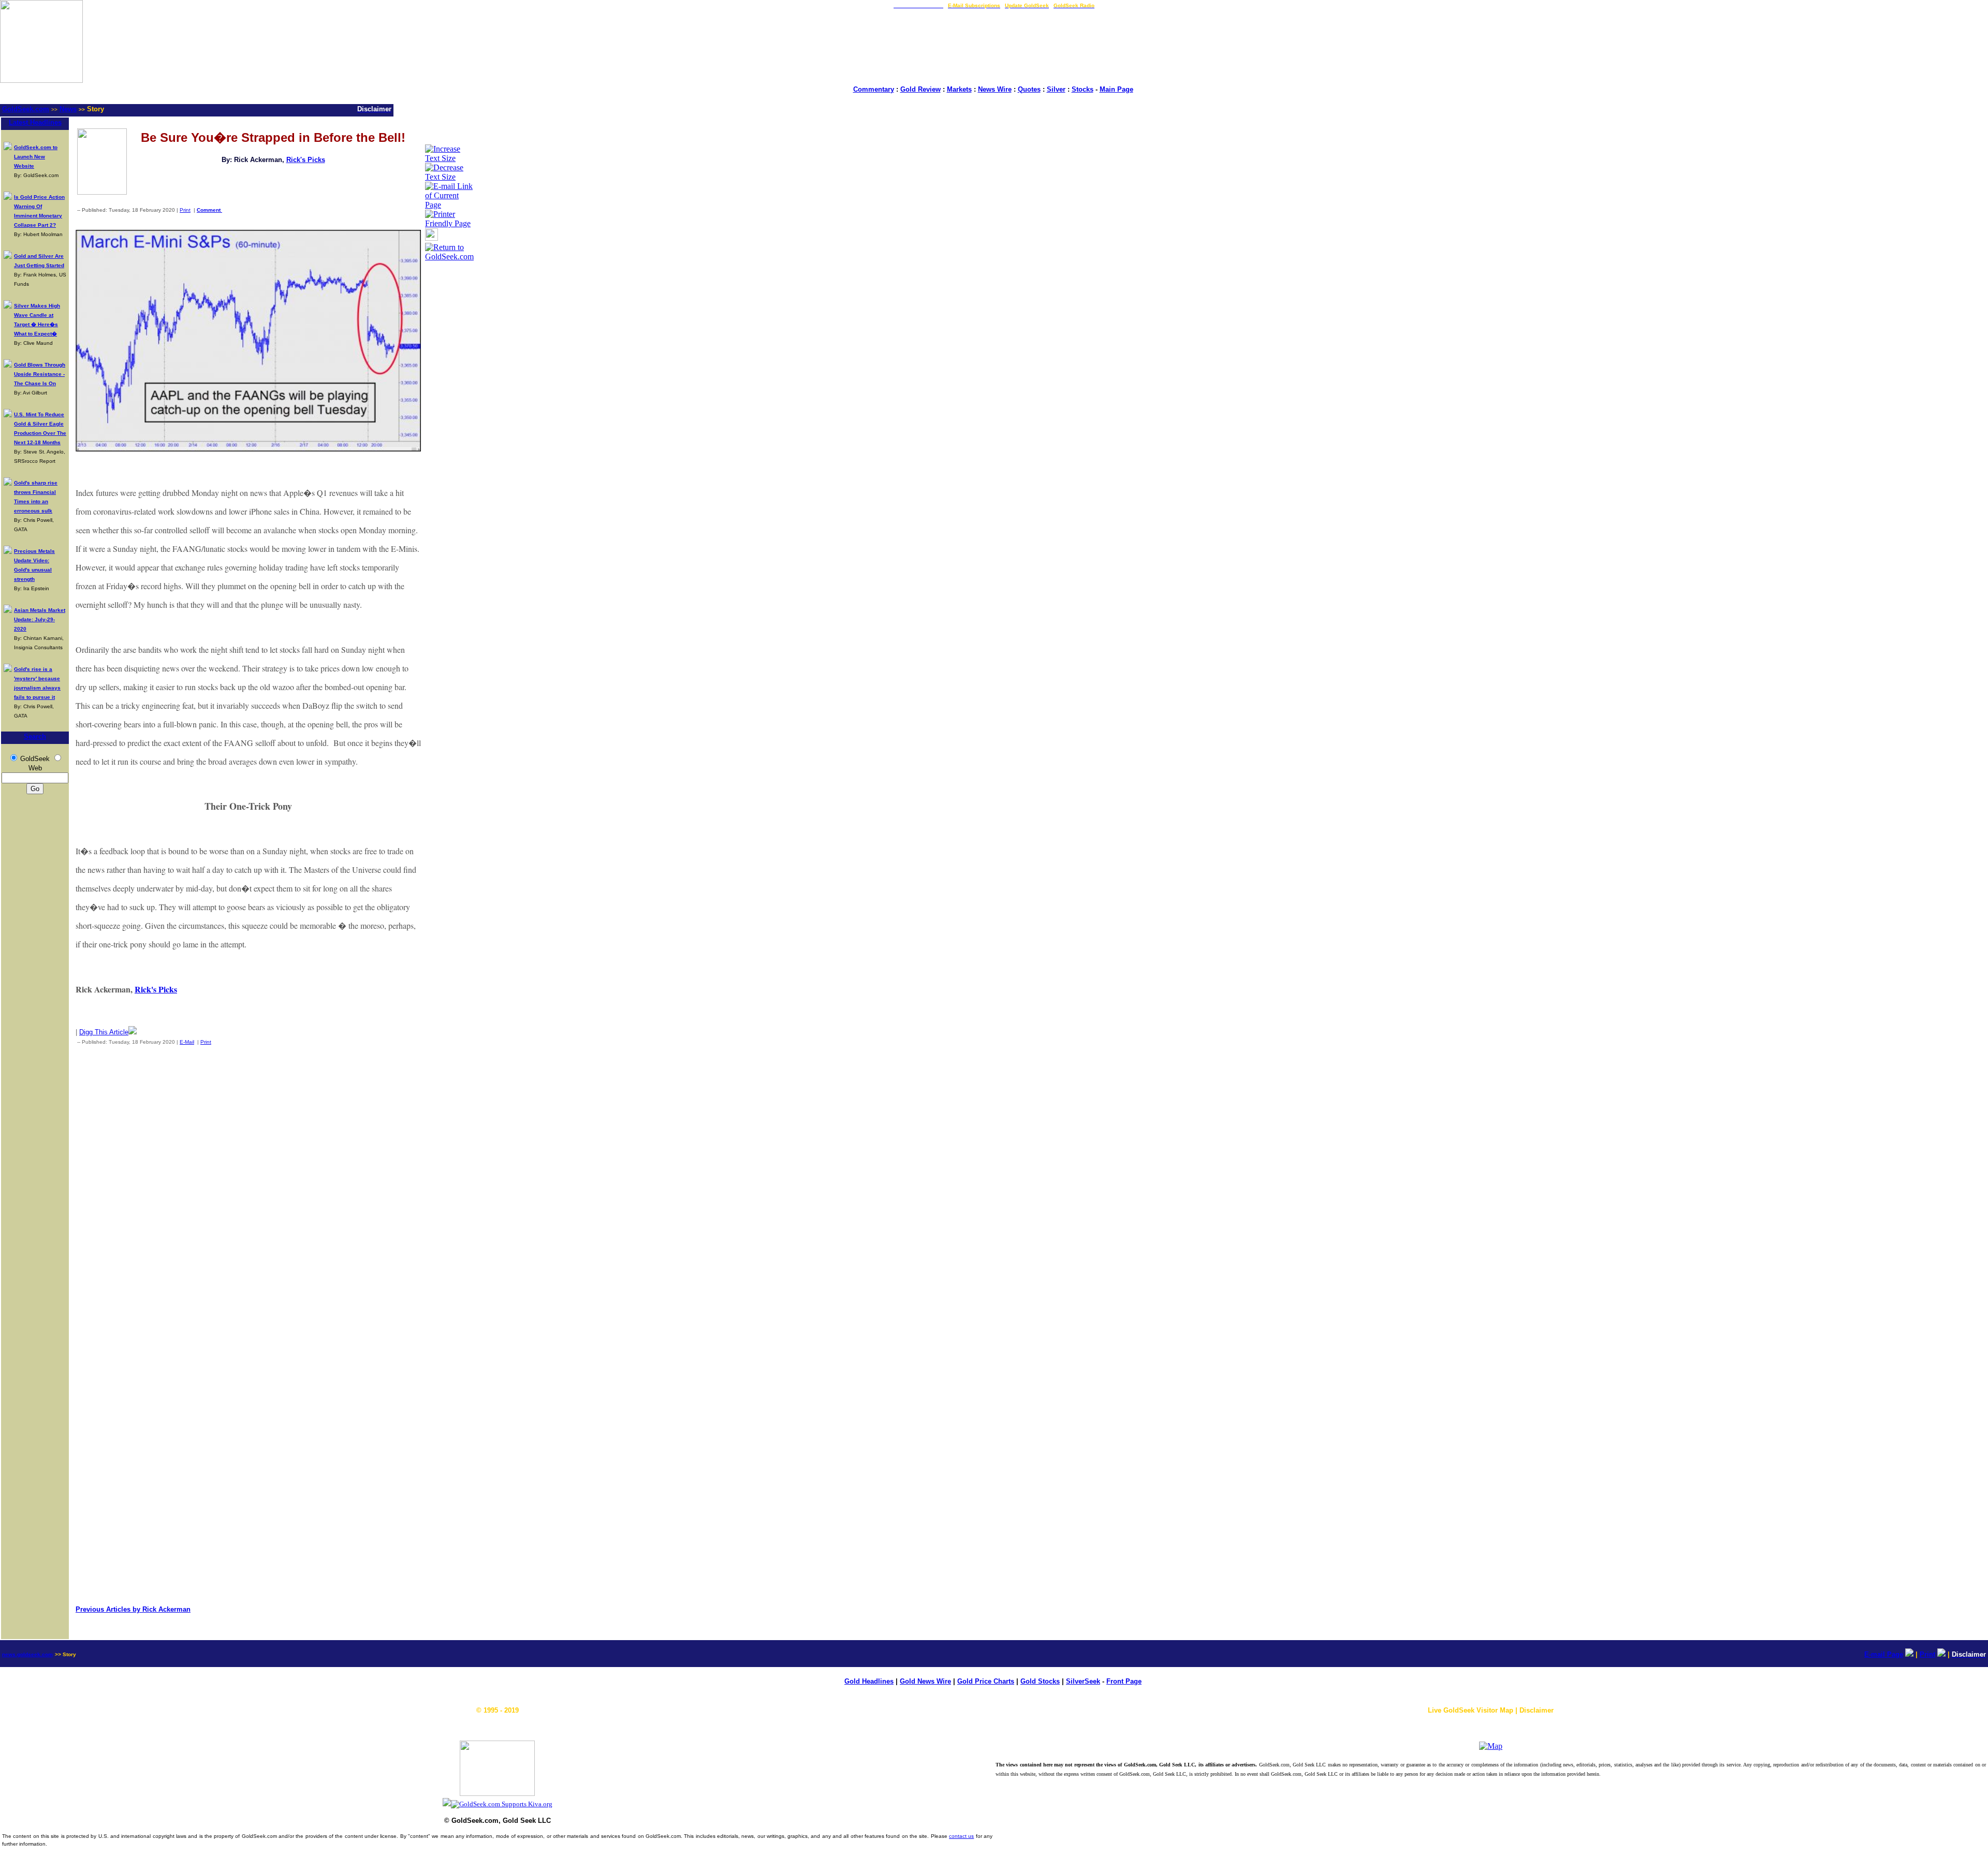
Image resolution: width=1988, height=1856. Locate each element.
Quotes (1029, 89)
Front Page (1124, 1681)
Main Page (1116, 89)
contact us (961, 1836)
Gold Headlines (869, 1681)
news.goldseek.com (27, 1654)
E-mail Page (1884, 1654)
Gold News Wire (925, 1681)
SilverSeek (1083, 1681)
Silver (1056, 89)
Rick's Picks (306, 160)
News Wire (995, 89)
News (68, 109)
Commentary (874, 89)
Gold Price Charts (986, 1681)
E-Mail (187, 1042)
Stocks (1083, 89)
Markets (959, 89)
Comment (209, 210)
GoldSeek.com (26, 109)
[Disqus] (248, 1190)
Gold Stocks (1040, 1681)
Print (185, 210)
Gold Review (920, 89)
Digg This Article (104, 1032)
